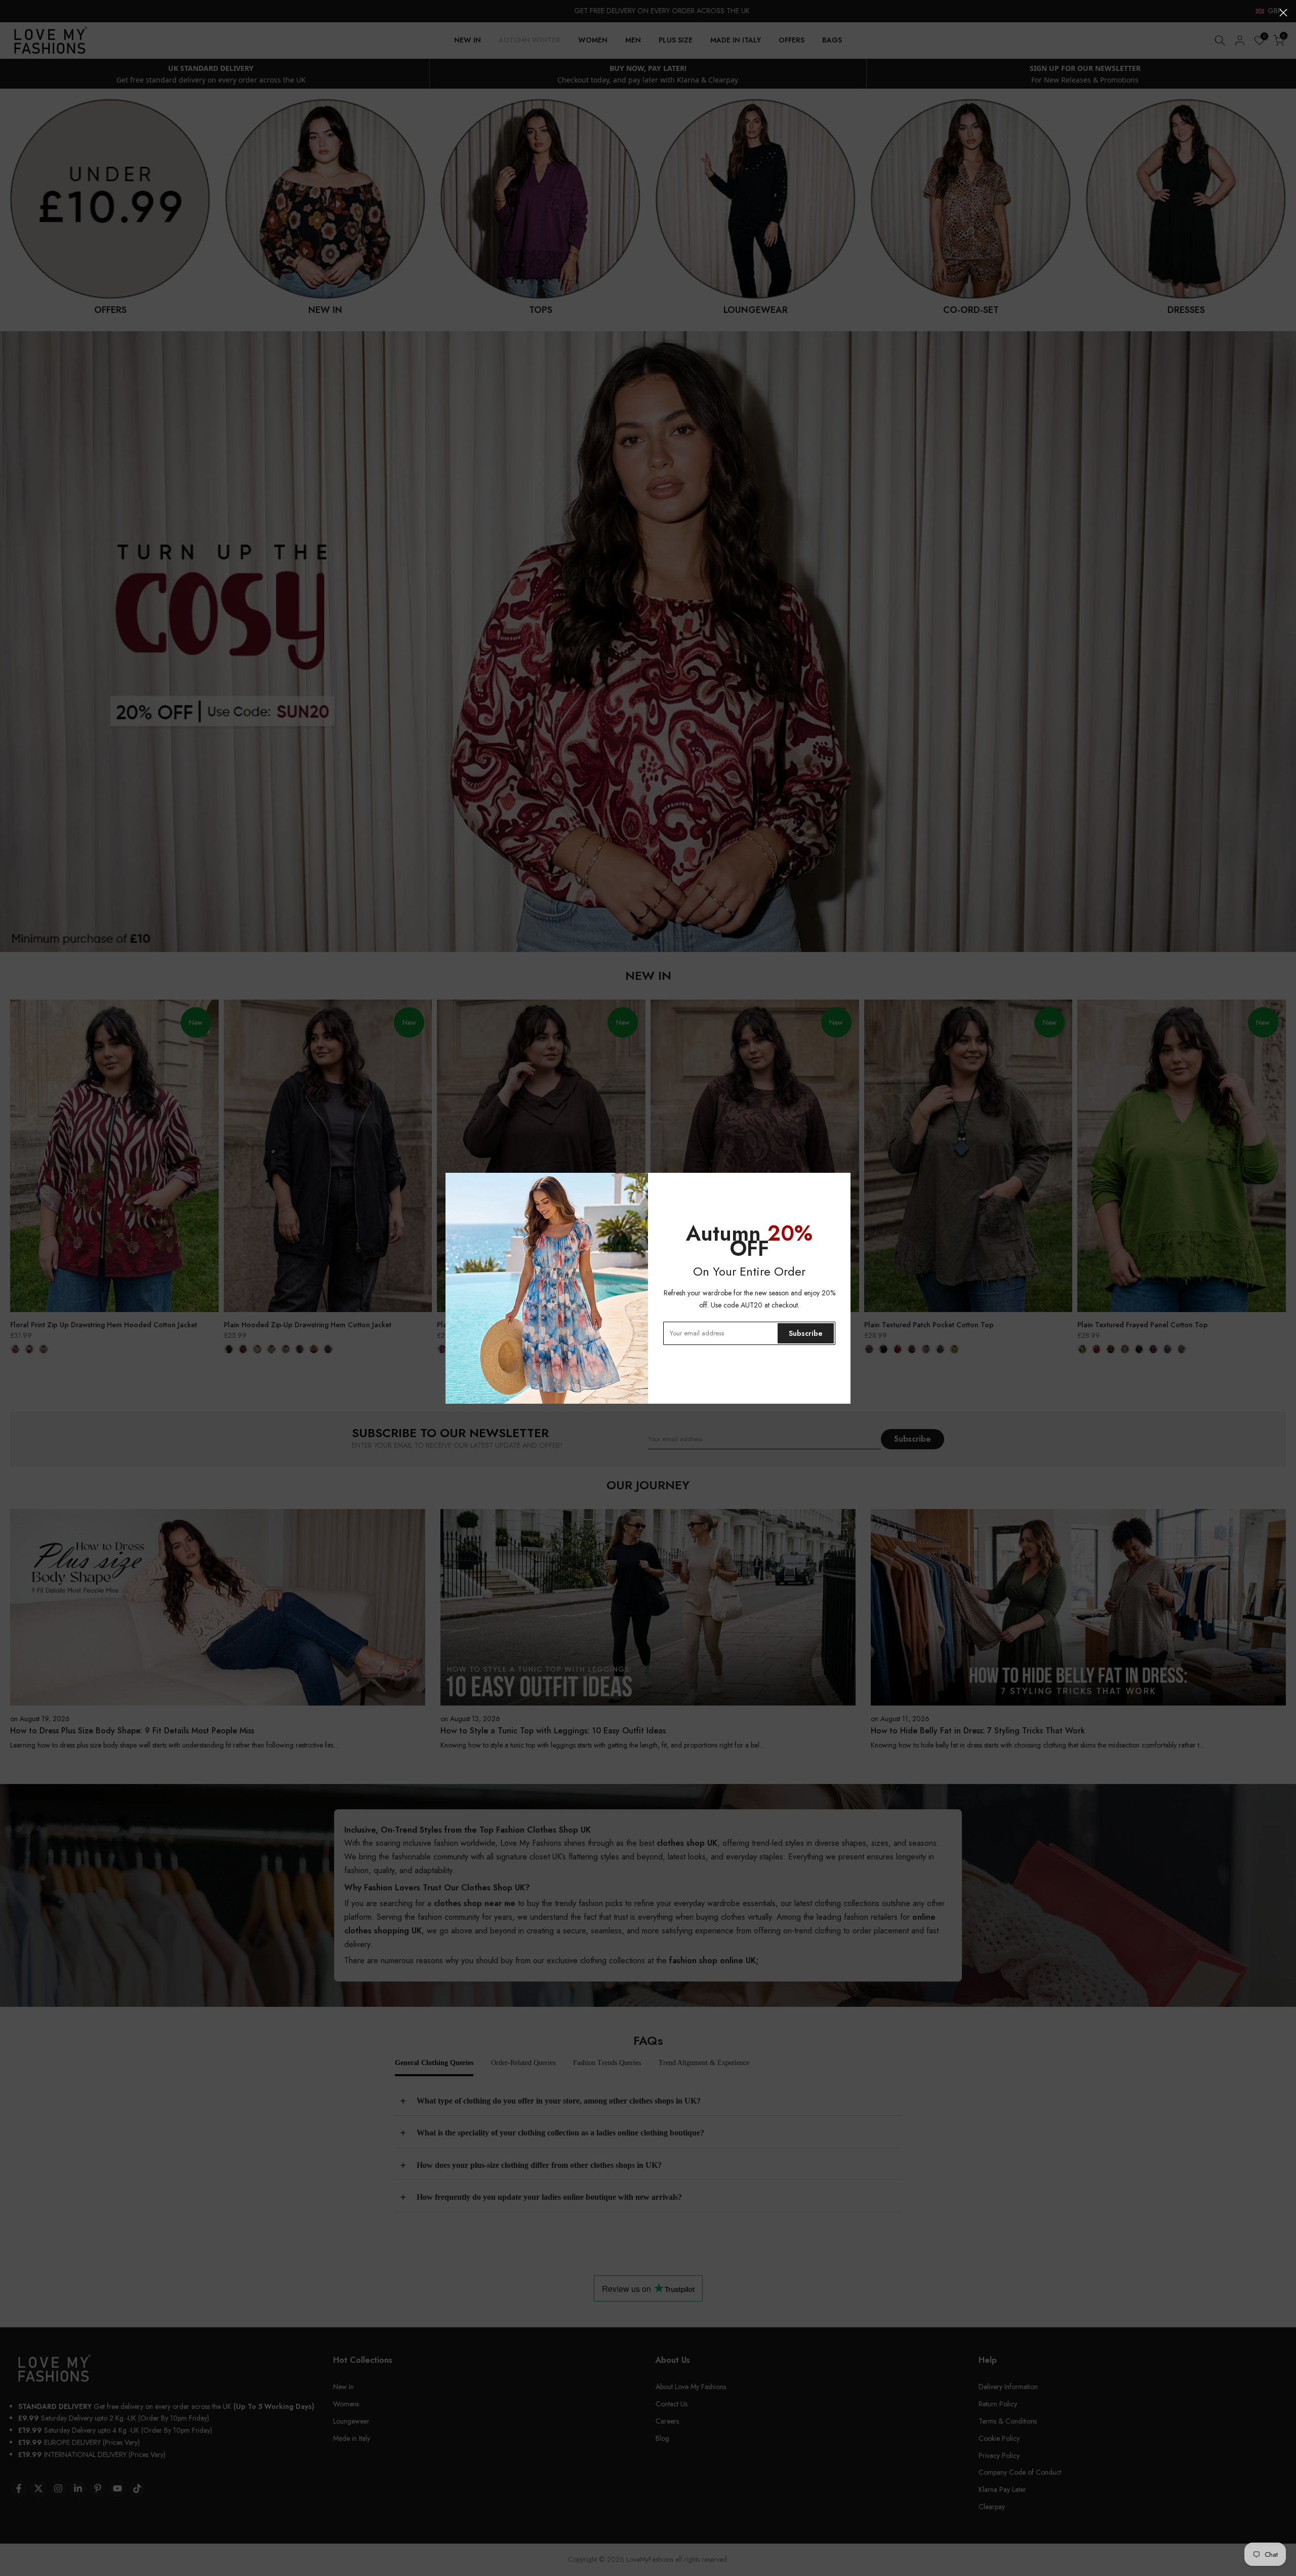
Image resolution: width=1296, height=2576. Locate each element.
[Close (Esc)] (1283, 13)
